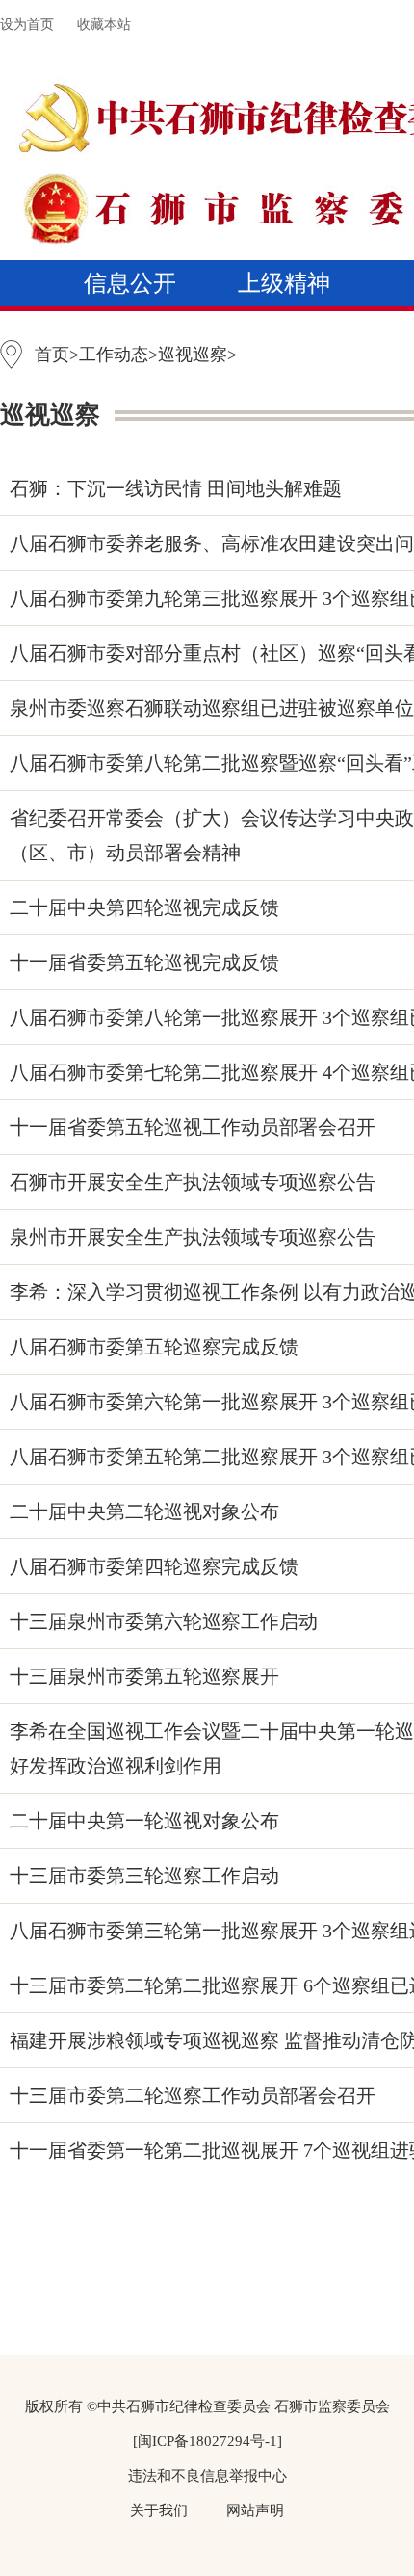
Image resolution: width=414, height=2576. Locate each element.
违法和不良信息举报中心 (207, 2476)
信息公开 (130, 283)
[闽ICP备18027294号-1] (207, 2441)
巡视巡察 (153, 376)
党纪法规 (130, 329)
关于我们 (159, 2510)
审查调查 (284, 329)
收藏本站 (104, 25)
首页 (52, 355)
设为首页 (27, 25)
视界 (284, 376)
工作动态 (114, 355)
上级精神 (284, 283)
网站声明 (255, 2510)
